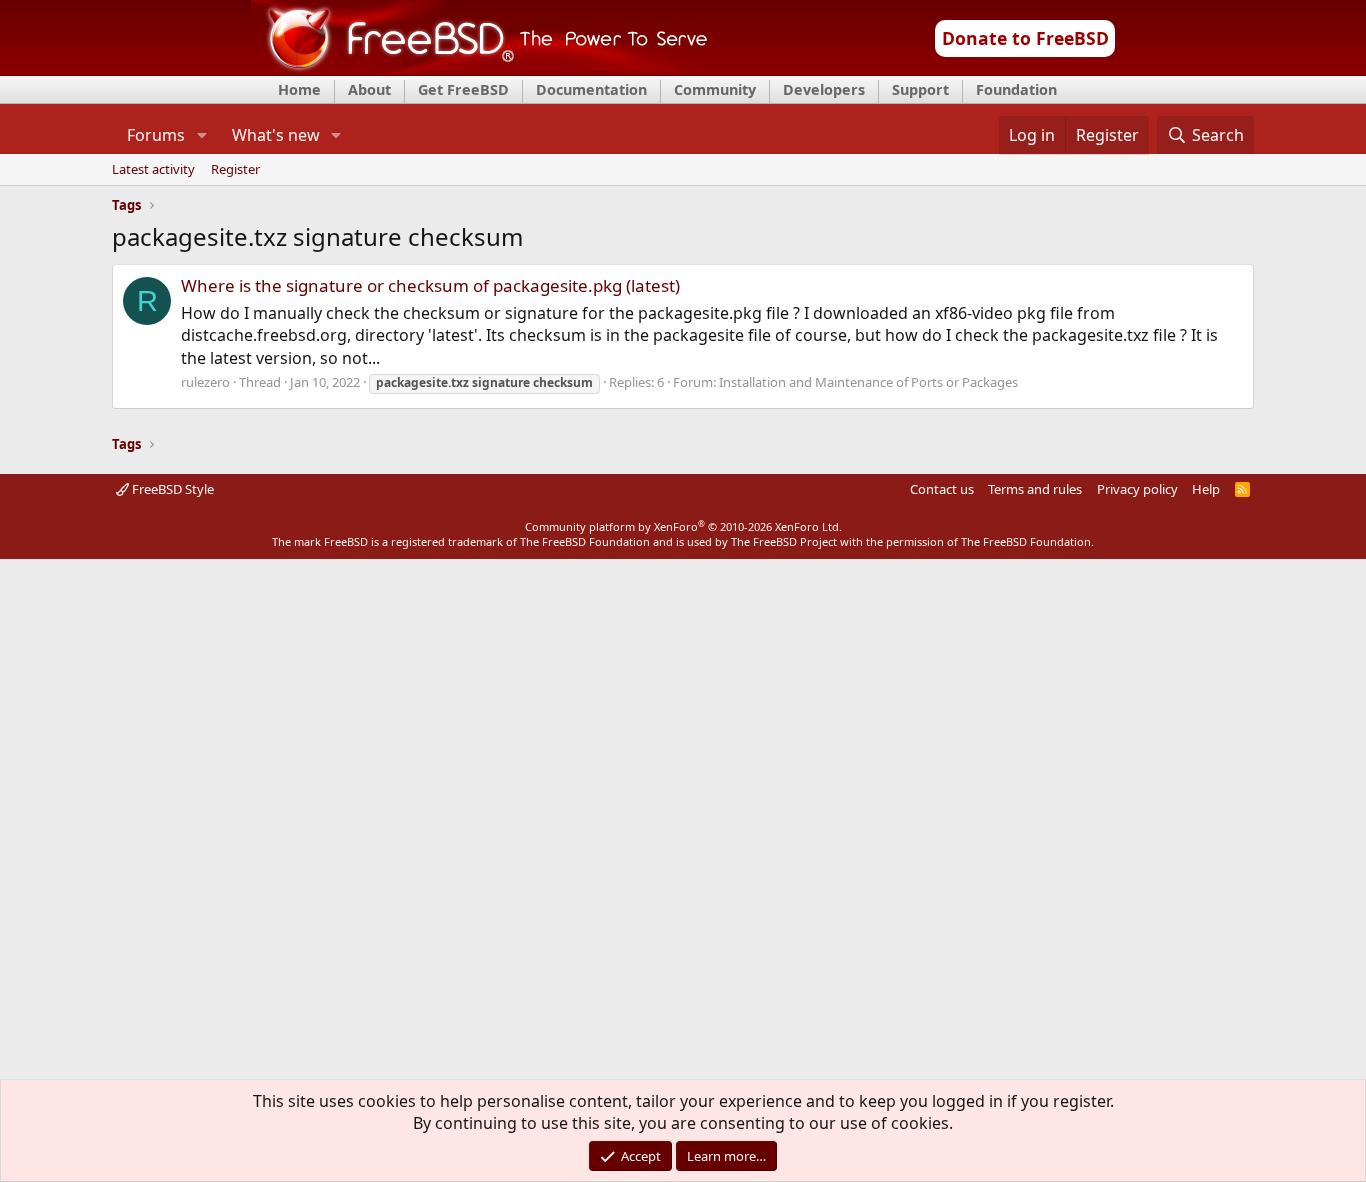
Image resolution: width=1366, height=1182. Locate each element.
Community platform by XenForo (683, 526)
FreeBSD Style (171, 489)
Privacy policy (1137, 489)
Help (1206, 489)
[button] (201, 135)
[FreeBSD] (479, 69)
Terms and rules (1035, 489)
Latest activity (153, 170)
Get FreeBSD (463, 89)
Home (299, 89)
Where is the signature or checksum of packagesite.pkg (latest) (430, 285)
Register (235, 170)
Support (920, 89)
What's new (276, 135)
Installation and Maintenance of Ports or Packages (868, 382)
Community (715, 89)
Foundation (1016, 89)
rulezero (205, 382)
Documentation (591, 89)
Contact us (942, 489)
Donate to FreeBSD (1025, 38)
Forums (156, 135)
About (369, 89)
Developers (824, 89)
